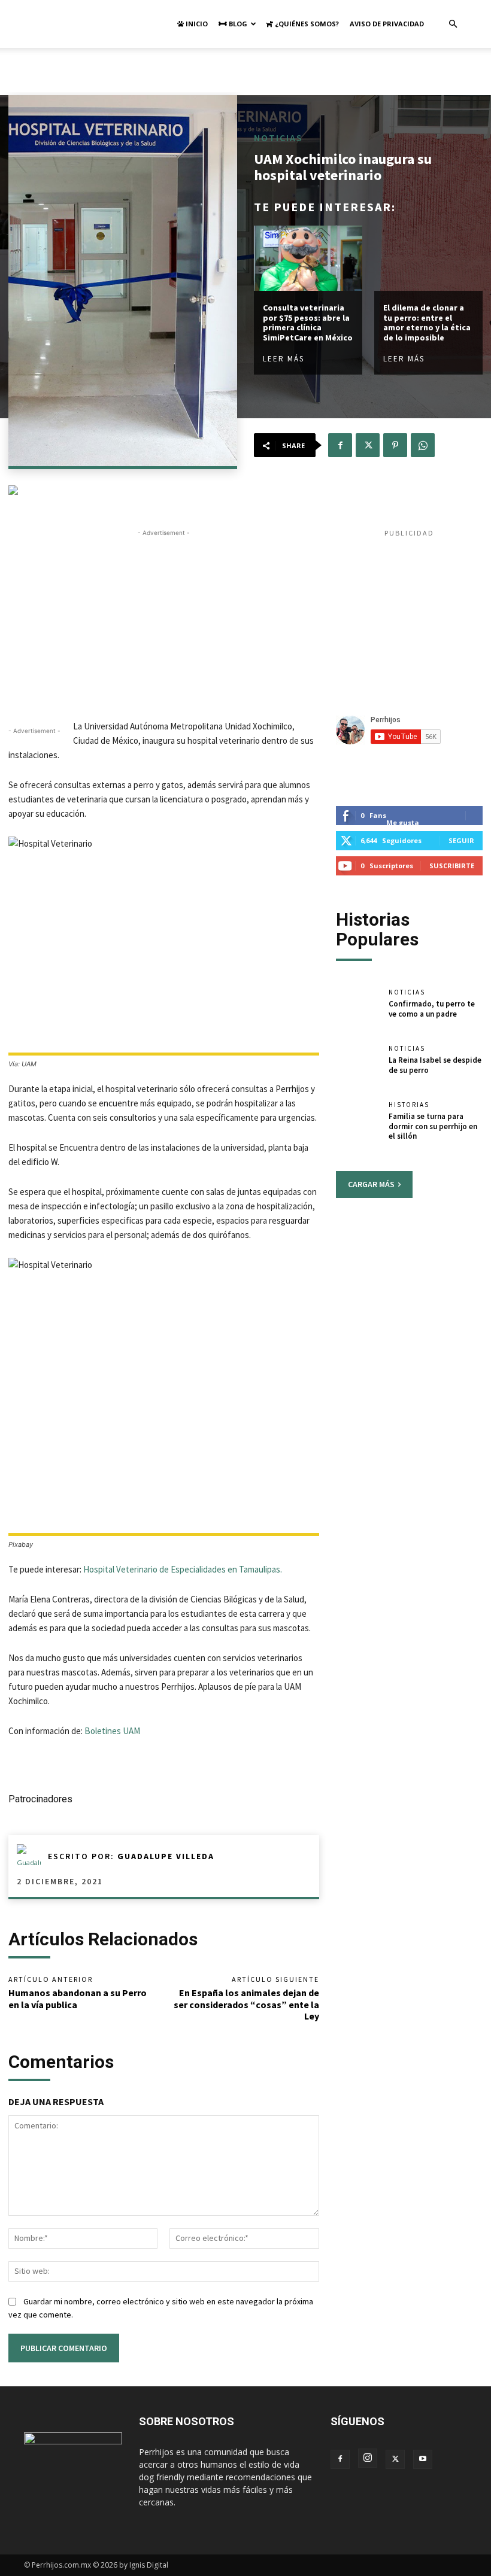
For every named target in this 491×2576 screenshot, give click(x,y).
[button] (453, 24)
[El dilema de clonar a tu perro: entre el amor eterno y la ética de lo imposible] (428, 258)
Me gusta (403, 822)
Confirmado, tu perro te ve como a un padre (432, 1009)
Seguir (461, 840)
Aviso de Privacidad (387, 24)
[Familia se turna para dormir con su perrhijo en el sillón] (358, 1123)
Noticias (278, 138)
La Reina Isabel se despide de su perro (435, 1065)
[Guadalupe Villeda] (32, 1856)
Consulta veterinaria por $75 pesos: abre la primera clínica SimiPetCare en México (308, 323)
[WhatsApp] (423, 445)
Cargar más (371, 1184)
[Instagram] (368, 2458)
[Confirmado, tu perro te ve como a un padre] (358, 1010)
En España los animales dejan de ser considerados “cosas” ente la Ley (246, 2004)
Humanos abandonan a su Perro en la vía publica (78, 1998)
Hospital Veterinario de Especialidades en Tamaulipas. (182, 1569)
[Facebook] (340, 445)
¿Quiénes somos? (306, 24)
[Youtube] (423, 2459)
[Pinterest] (395, 445)
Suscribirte (452, 866)
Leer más (284, 359)
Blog (237, 24)
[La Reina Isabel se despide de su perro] (358, 1066)
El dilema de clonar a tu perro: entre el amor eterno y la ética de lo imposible (427, 323)
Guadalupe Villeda (166, 1856)
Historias (409, 1105)
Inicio (196, 24)
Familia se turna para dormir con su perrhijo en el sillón (433, 1126)
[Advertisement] (245, 74)
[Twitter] (368, 445)
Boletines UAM (112, 1731)
